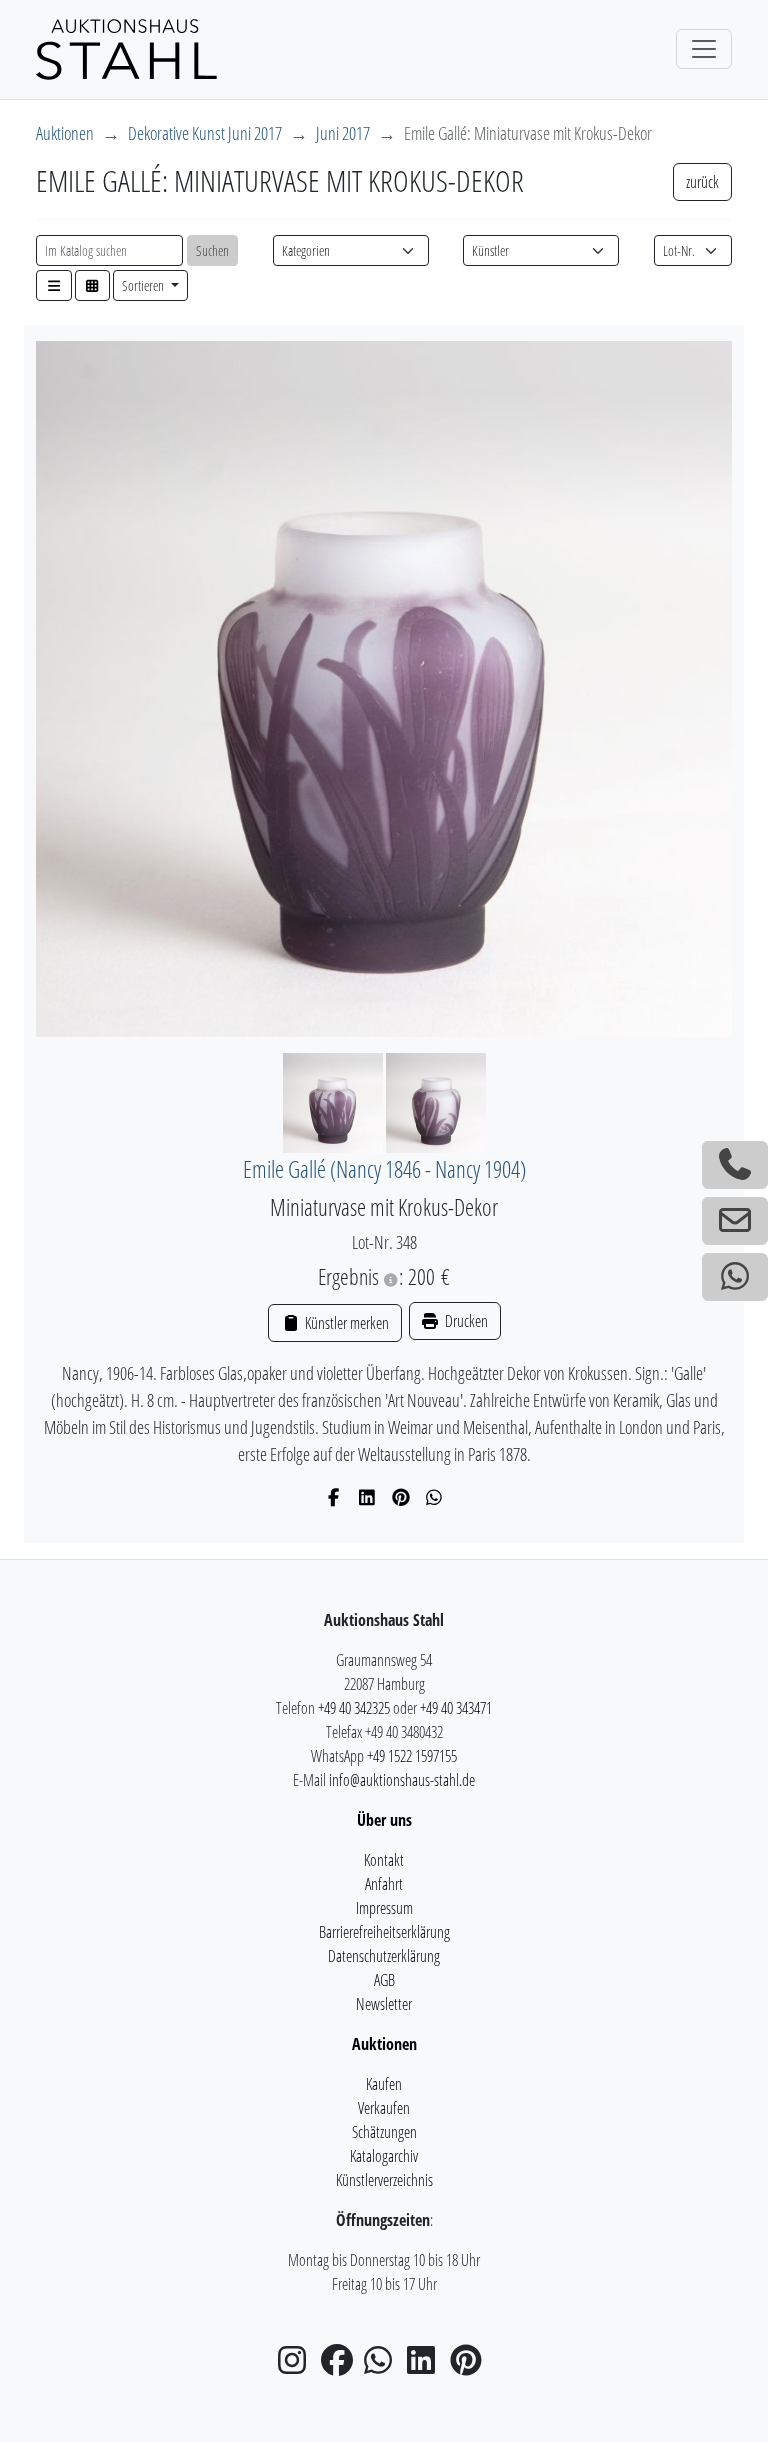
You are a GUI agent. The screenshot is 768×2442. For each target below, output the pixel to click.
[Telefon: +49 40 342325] (735, 1165)
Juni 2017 (343, 133)
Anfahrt (384, 1884)
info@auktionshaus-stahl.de (402, 1780)
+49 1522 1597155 (412, 1756)
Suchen (212, 250)
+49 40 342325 (354, 1708)
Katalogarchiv (384, 2156)
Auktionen (65, 133)
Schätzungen (384, 2132)
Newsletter (384, 2004)
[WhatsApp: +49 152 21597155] (735, 1277)
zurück (702, 182)
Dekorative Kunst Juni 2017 (205, 133)
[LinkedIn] (367, 1497)
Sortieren (144, 285)
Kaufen (384, 2084)
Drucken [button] (465, 1321)
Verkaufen (384, 2108)
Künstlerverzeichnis (384, 2180)
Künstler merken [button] (345, 1323)
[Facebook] (334, 1497)
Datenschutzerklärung (384, 1956)
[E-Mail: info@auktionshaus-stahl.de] (735, 1221)
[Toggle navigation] (704, 49)
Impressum (384, 1908)
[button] (54, 285)
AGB (384, 1980)
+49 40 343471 (456, 1708)
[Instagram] (298, 2366)
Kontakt (384, 1860)
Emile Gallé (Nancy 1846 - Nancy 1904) (384, 1169)
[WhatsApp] (434, 1497)
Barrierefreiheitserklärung (384, 1932)
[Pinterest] (401, 1497)
